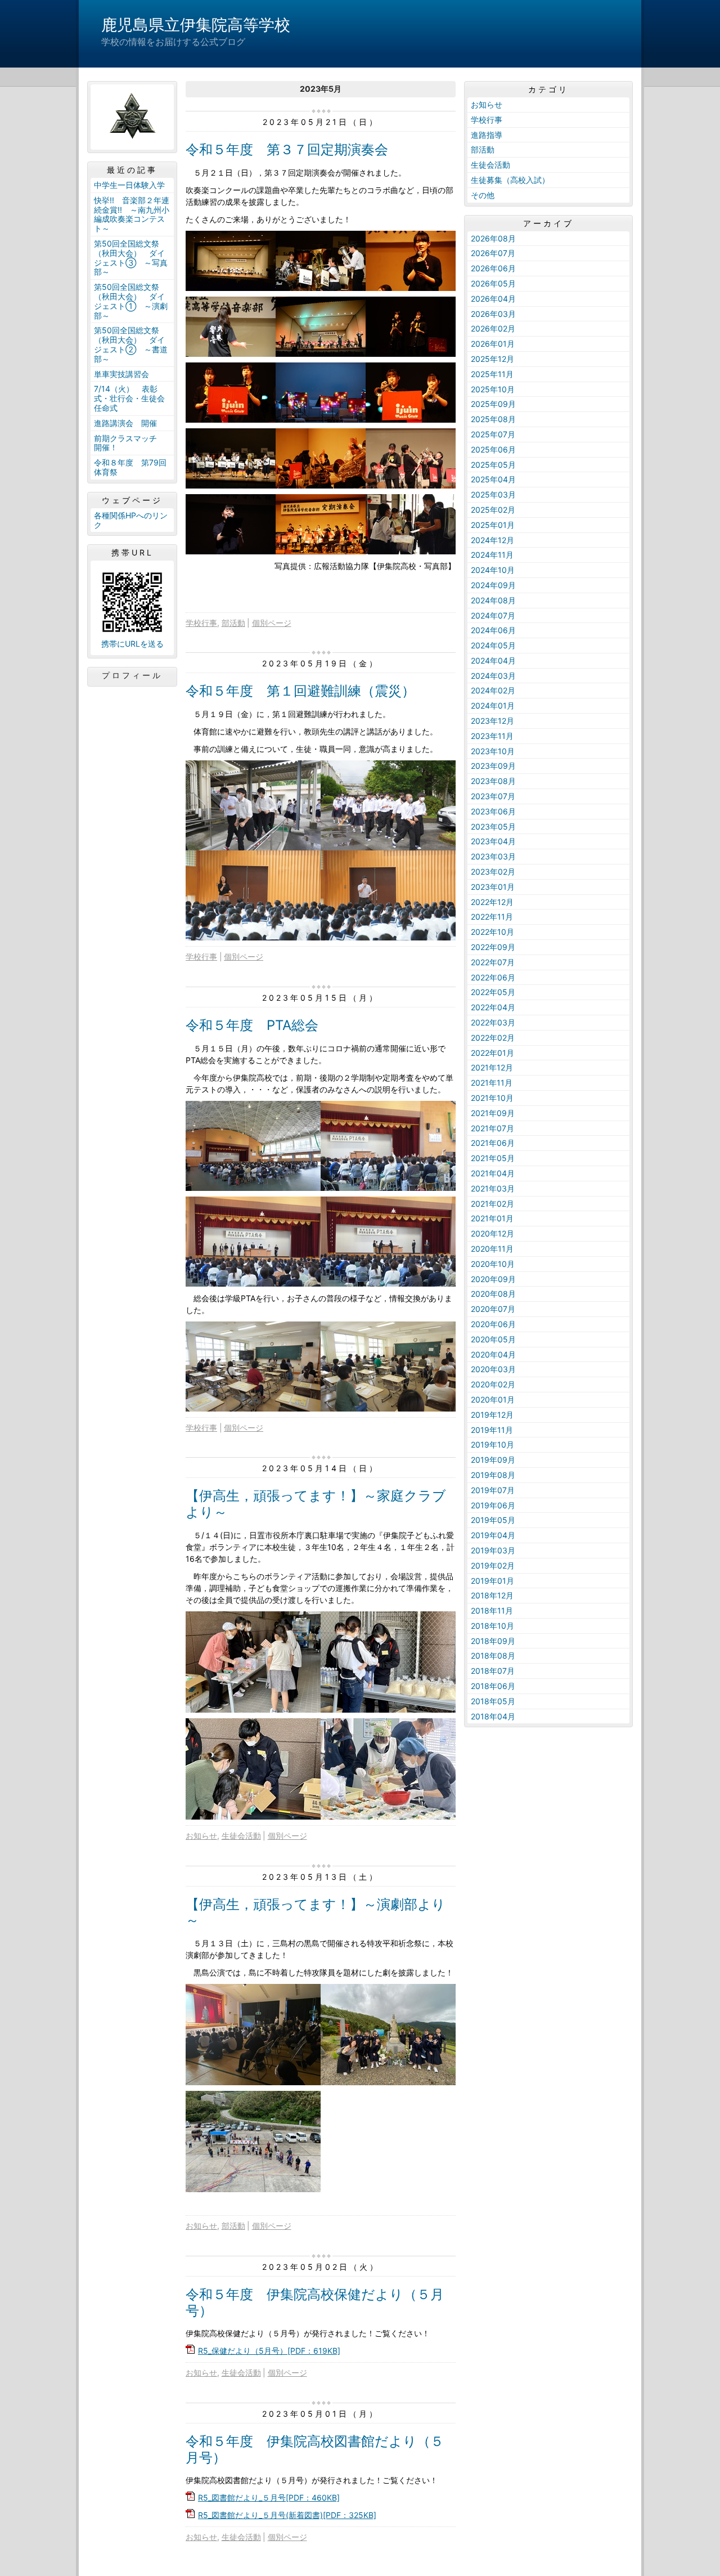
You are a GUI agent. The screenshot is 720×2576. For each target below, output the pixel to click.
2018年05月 (493, 1701)
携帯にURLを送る (132, 644)
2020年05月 (493, 1339)
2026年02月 (493, 328)
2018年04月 (493, 1716)
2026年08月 (493, 238)
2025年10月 (493, 389)
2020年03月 (493, 1369)
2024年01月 (493, 705)
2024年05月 (493, 645)
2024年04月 (493, 660)
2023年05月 (493, 826)
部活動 (233, 623)
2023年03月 (493, 856)
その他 (483, 195)
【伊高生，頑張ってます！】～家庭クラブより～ (316, 1504)
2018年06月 (493, 1686)
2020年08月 (493, 1294)
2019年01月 (492, 1581)
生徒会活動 (241, 1836)
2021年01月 (492, 1218)
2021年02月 (492, 1204)
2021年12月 (492, 1067)
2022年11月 (492, 917)
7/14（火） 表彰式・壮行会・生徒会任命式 (129, 398)
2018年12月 (492, 1595)
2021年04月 (493, 1173)
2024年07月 (493, 615)
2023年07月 (493, 796)
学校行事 (201, 623)
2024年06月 (493, 630)
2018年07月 (493, 1671)
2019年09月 (493, 1460)
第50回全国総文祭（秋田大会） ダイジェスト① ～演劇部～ (131, 301)
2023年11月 (492, 736)
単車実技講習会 (121, 374)
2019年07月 (493, 1490)
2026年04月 (493, 299)
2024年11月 (492, 555)
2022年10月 (492, 932)
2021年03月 (493, 1188)
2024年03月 (493, 676)
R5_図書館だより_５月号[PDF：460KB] (269, 2497)
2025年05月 (493, 465)
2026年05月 (493, 283)
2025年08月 (493, 419)
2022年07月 (493, 962)
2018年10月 (492, 1626)
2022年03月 (493, 1022)
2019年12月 (492, 1415)
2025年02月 (493, 510)
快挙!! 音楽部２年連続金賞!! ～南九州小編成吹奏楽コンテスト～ (132, 214)
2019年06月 (493, 1505)
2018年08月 (493, 1656)
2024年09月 (493, 585)
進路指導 (487, 135)
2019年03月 (493, 1550)
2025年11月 (492, 374)
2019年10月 (492, 1444)
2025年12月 (492, 359)
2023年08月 (493, 781)
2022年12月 (492, 902)
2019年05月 (493, 1520)
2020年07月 (493, 1309)
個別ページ (272, 623)
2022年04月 (493, 1007)
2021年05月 (493, 1158)
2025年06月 (493, 449)
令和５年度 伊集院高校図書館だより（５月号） (315, 2449)
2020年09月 (493, 1279)
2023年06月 (493, 811)
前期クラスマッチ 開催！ (129, 443)
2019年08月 (493, 1475)
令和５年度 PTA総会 (252, 1025)
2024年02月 (493, 690)
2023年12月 (492, 721)
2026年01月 (493, 344)
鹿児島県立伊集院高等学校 (196, 25)
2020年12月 (492, 1233)
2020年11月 (492, 1249)
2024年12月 (492, 540)
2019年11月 (492, 1430)
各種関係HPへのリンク (131, 520)
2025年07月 (493, 434)
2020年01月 (493, 1399)
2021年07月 (492, 1128)
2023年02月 (493, 872)
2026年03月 (493, 314)
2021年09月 (493, 1113)
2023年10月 (493, 751)
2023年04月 (493, 841)
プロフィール (132, 675)
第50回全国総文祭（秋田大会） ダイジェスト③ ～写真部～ (131, 257)
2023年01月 (493, 887)
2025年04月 (493, 479)
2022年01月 (492, 1053)
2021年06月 (493, 1143)
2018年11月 (492, 1610)
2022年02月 (493, 1038)
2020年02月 (493, 1384)
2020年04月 (493, 1354)
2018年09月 (493, 1641)
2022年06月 (493, 977)
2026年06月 (493, 268)
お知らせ (201, 1836)
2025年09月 (493, 404)
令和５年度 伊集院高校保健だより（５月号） (315, 2302)
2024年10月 (493, 570)
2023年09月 (493, 766)
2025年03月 (493, 494)
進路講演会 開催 (125, 423)
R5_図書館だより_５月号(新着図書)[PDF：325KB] (287, 2515)
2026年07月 (493, 253)
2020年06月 (493, 1324)
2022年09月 (493, 947)
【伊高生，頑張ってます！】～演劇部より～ (316, 1912)
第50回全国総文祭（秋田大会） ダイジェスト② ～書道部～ (131, 344)
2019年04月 (493, 1535)
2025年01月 (493, 525)
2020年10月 (493, 1264)
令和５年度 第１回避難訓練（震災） (300, 691)
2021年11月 (492, 1083)
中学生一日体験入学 (129, 185)
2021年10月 (492, 1098)
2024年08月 (493, 600)
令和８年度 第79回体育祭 (130, 467)
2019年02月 (493, 1565)
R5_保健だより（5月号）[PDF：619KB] (269, 2351)
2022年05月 (493, 992)
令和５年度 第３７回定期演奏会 (287, 149)
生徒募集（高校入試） (510, 180)
